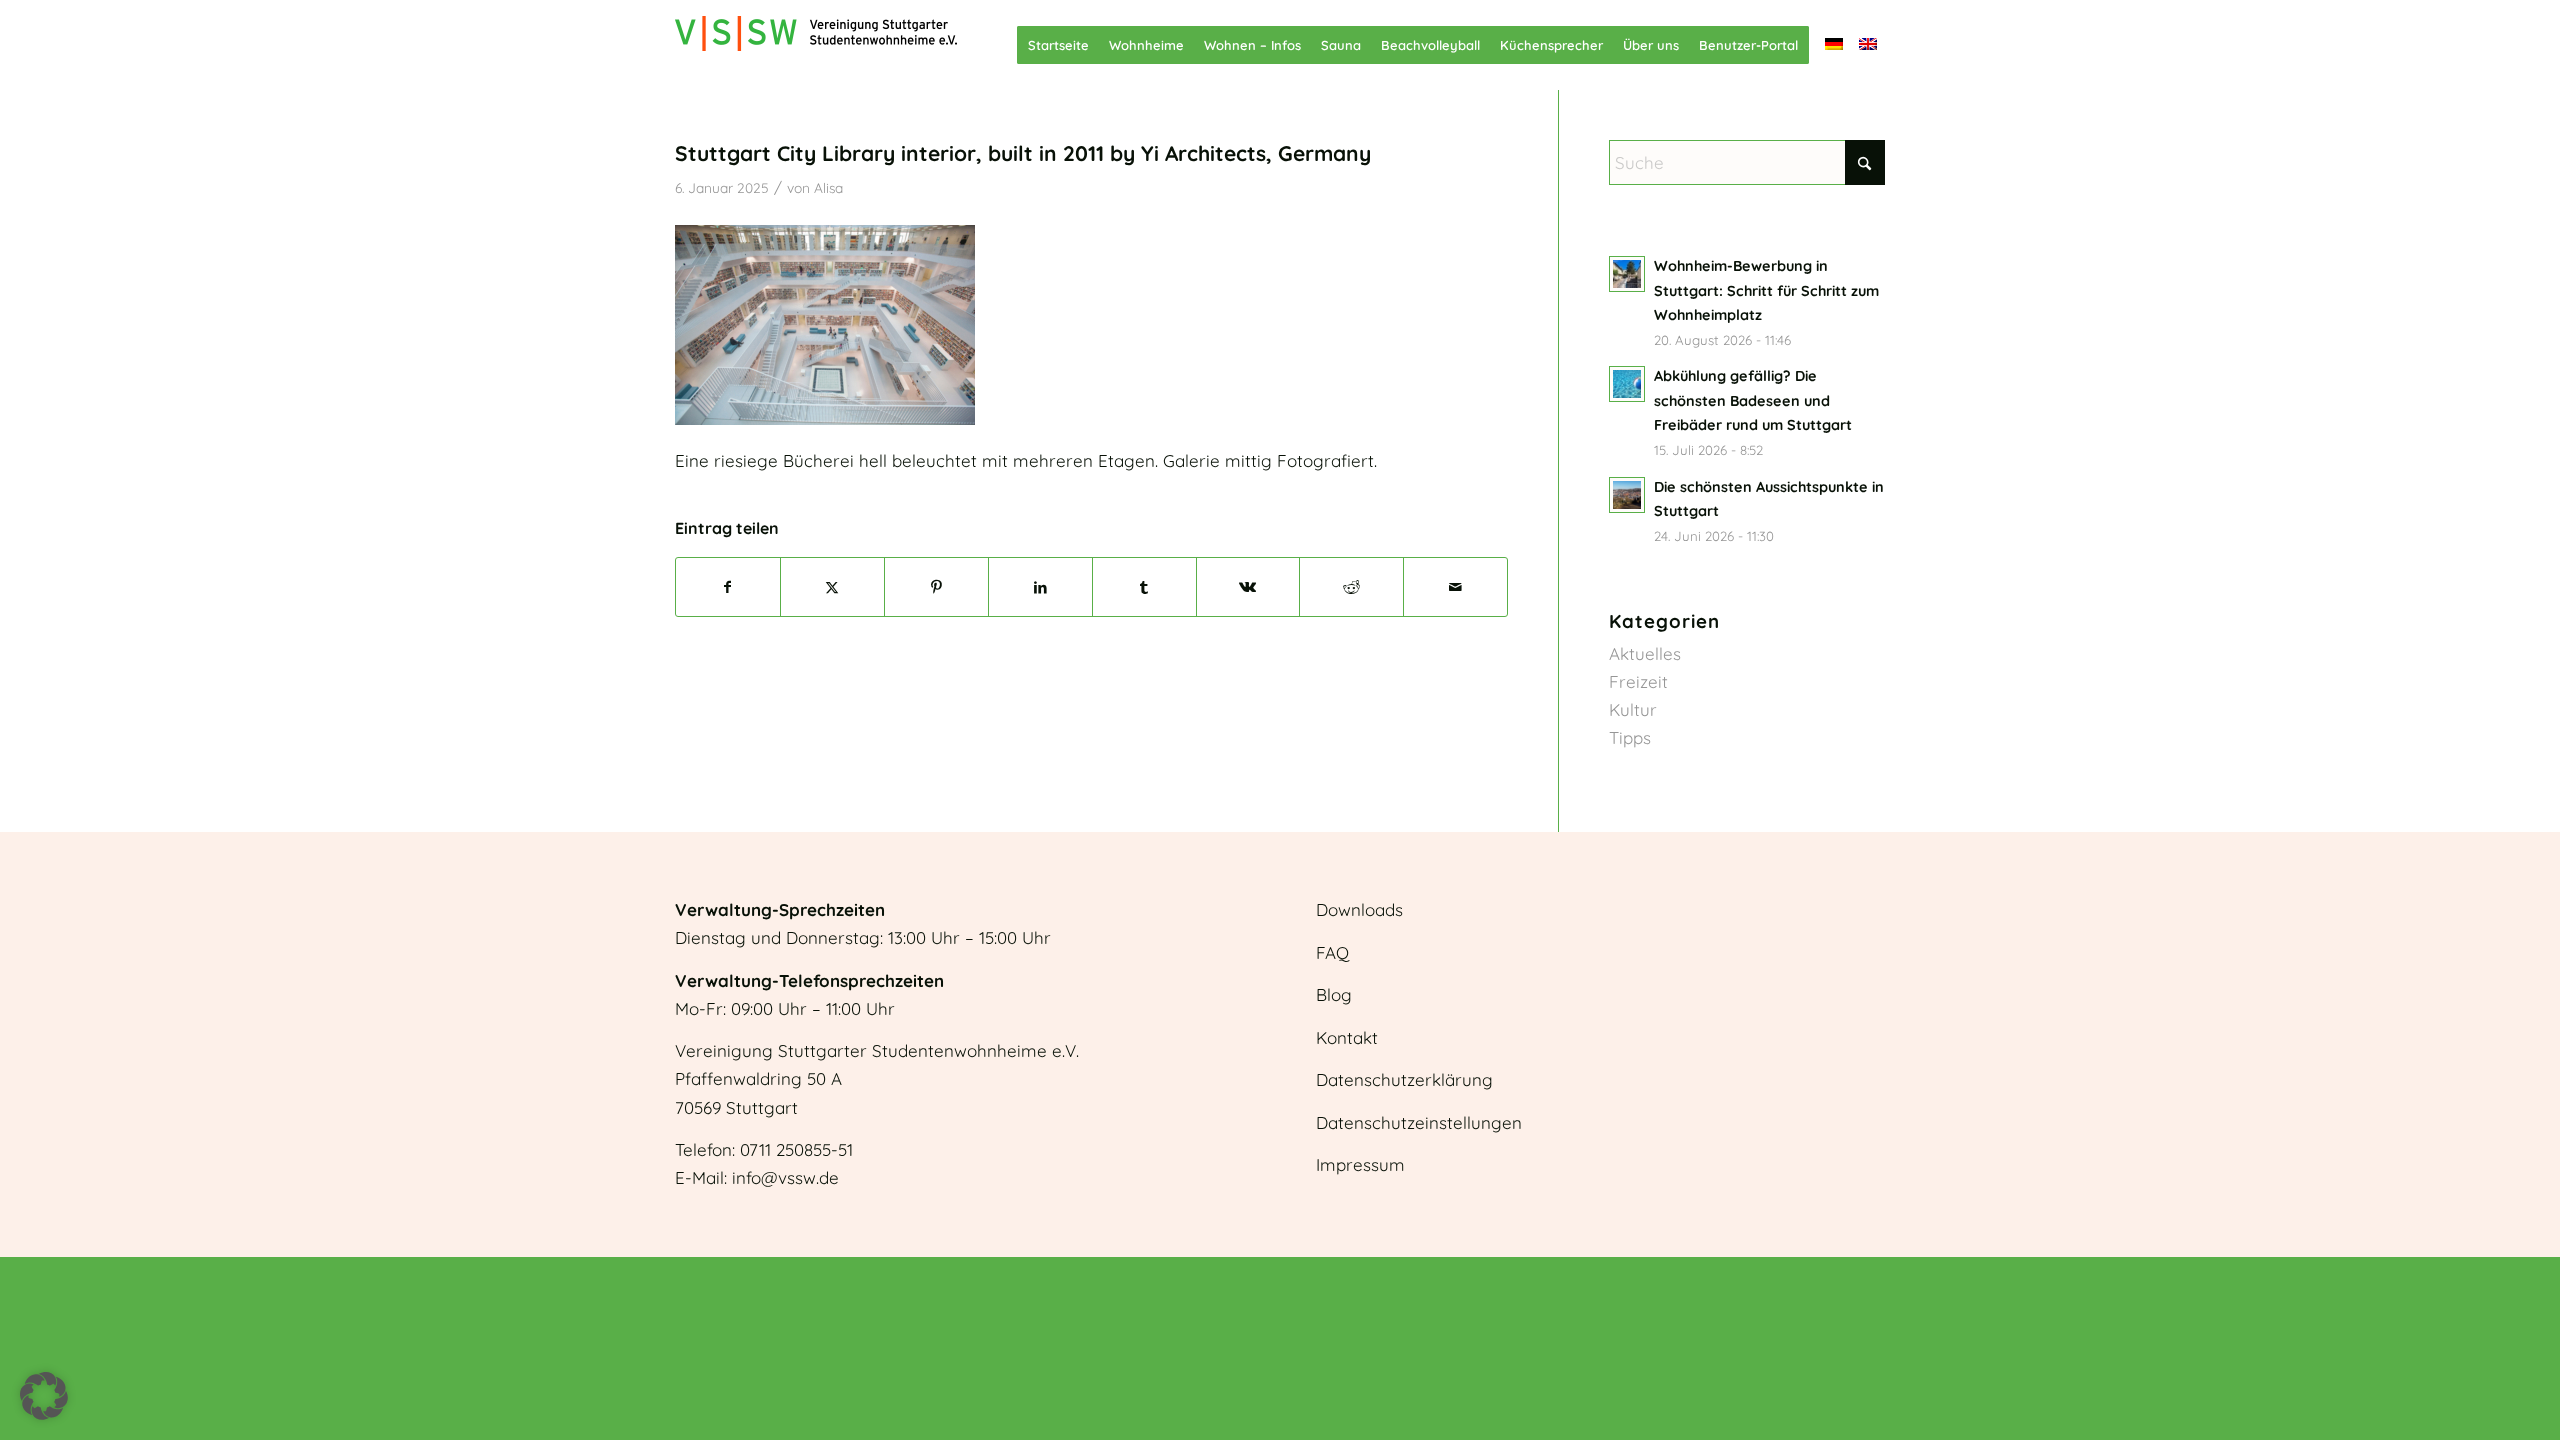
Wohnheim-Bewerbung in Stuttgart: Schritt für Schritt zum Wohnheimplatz (1766, 290)
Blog (1334, 994)
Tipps (1630, 737)
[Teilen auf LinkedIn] (1040, 587)
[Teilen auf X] (832, 587)
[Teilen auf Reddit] (1351, 587)
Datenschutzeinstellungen (1419, 1122)
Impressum (1360, 1164)
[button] (44, 1396)
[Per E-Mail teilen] (1455, 587)
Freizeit (1638, 681)
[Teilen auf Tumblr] (1144, 587)
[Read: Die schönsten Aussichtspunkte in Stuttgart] (1627, 495)
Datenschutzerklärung (1404, 1079)
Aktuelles (1645, 653)
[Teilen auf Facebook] (728, 587)
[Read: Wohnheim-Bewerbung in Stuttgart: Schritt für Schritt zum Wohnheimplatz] (1627, 274)
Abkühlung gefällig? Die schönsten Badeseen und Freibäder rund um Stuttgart (1753, 400)
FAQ (1332, 952)
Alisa (828, 187)
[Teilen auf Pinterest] (936, 587)
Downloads (1359, 909)
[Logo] (816, 45)
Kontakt (1347, 1037)
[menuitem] (1058, 45)
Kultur (1633, 709)
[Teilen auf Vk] (1248, 587)
